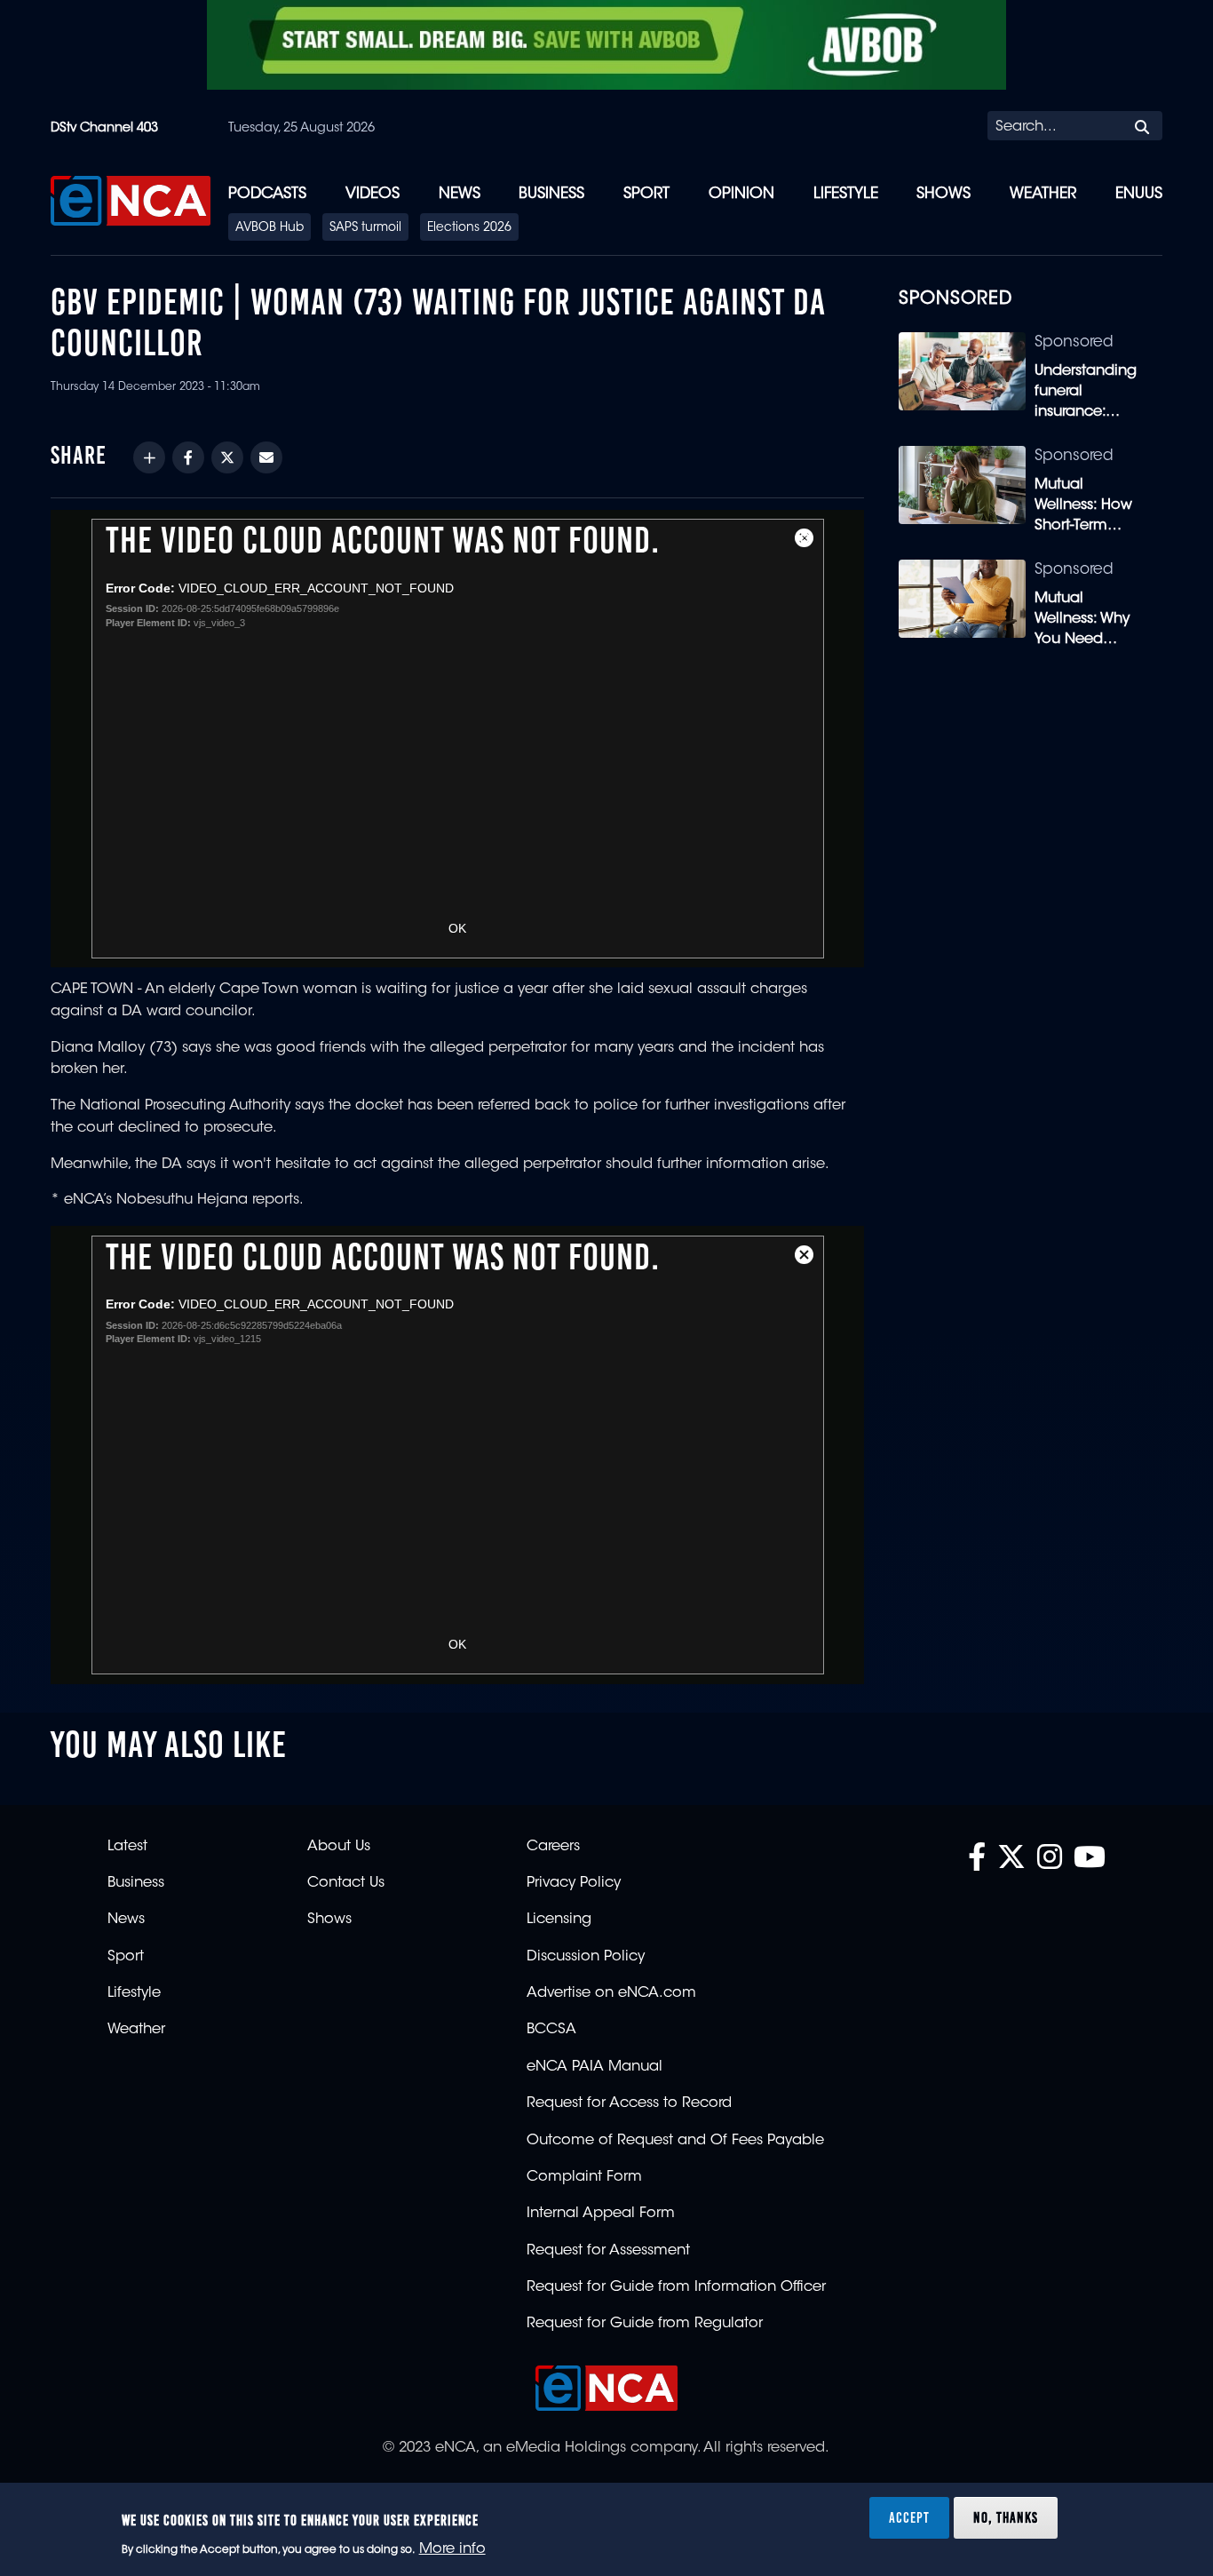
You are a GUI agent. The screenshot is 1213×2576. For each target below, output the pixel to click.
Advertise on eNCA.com (611, 1993)
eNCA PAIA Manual (595, 2067)
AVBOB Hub (270, 228)
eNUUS (1139, 194)
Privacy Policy (574, 1883)
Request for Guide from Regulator (645, 2324)
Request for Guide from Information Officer (676, 2287)
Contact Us (346, 1883)
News (460, 194)
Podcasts (267, 194)
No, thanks (1006, 2517)
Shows (943, 194)
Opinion (741, 194)
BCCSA (551, 2030)
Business (551, 194)
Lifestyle (846, 194)
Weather (1043, 194)
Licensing (559, 1920)
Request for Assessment (608, 2251)
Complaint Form (584, 2177)
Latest (127, 1847)
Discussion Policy (586, 1957)
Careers (553, 1847)
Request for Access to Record (629, 2103)
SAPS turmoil (365, 228)
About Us (339, 1847)
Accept (909, 2517)
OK (457, 928)
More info (452, 2550)
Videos (373, 194)
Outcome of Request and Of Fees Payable (675, 2141)
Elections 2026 (469, 228)
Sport (646, 194)
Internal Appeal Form (601, 2214)
